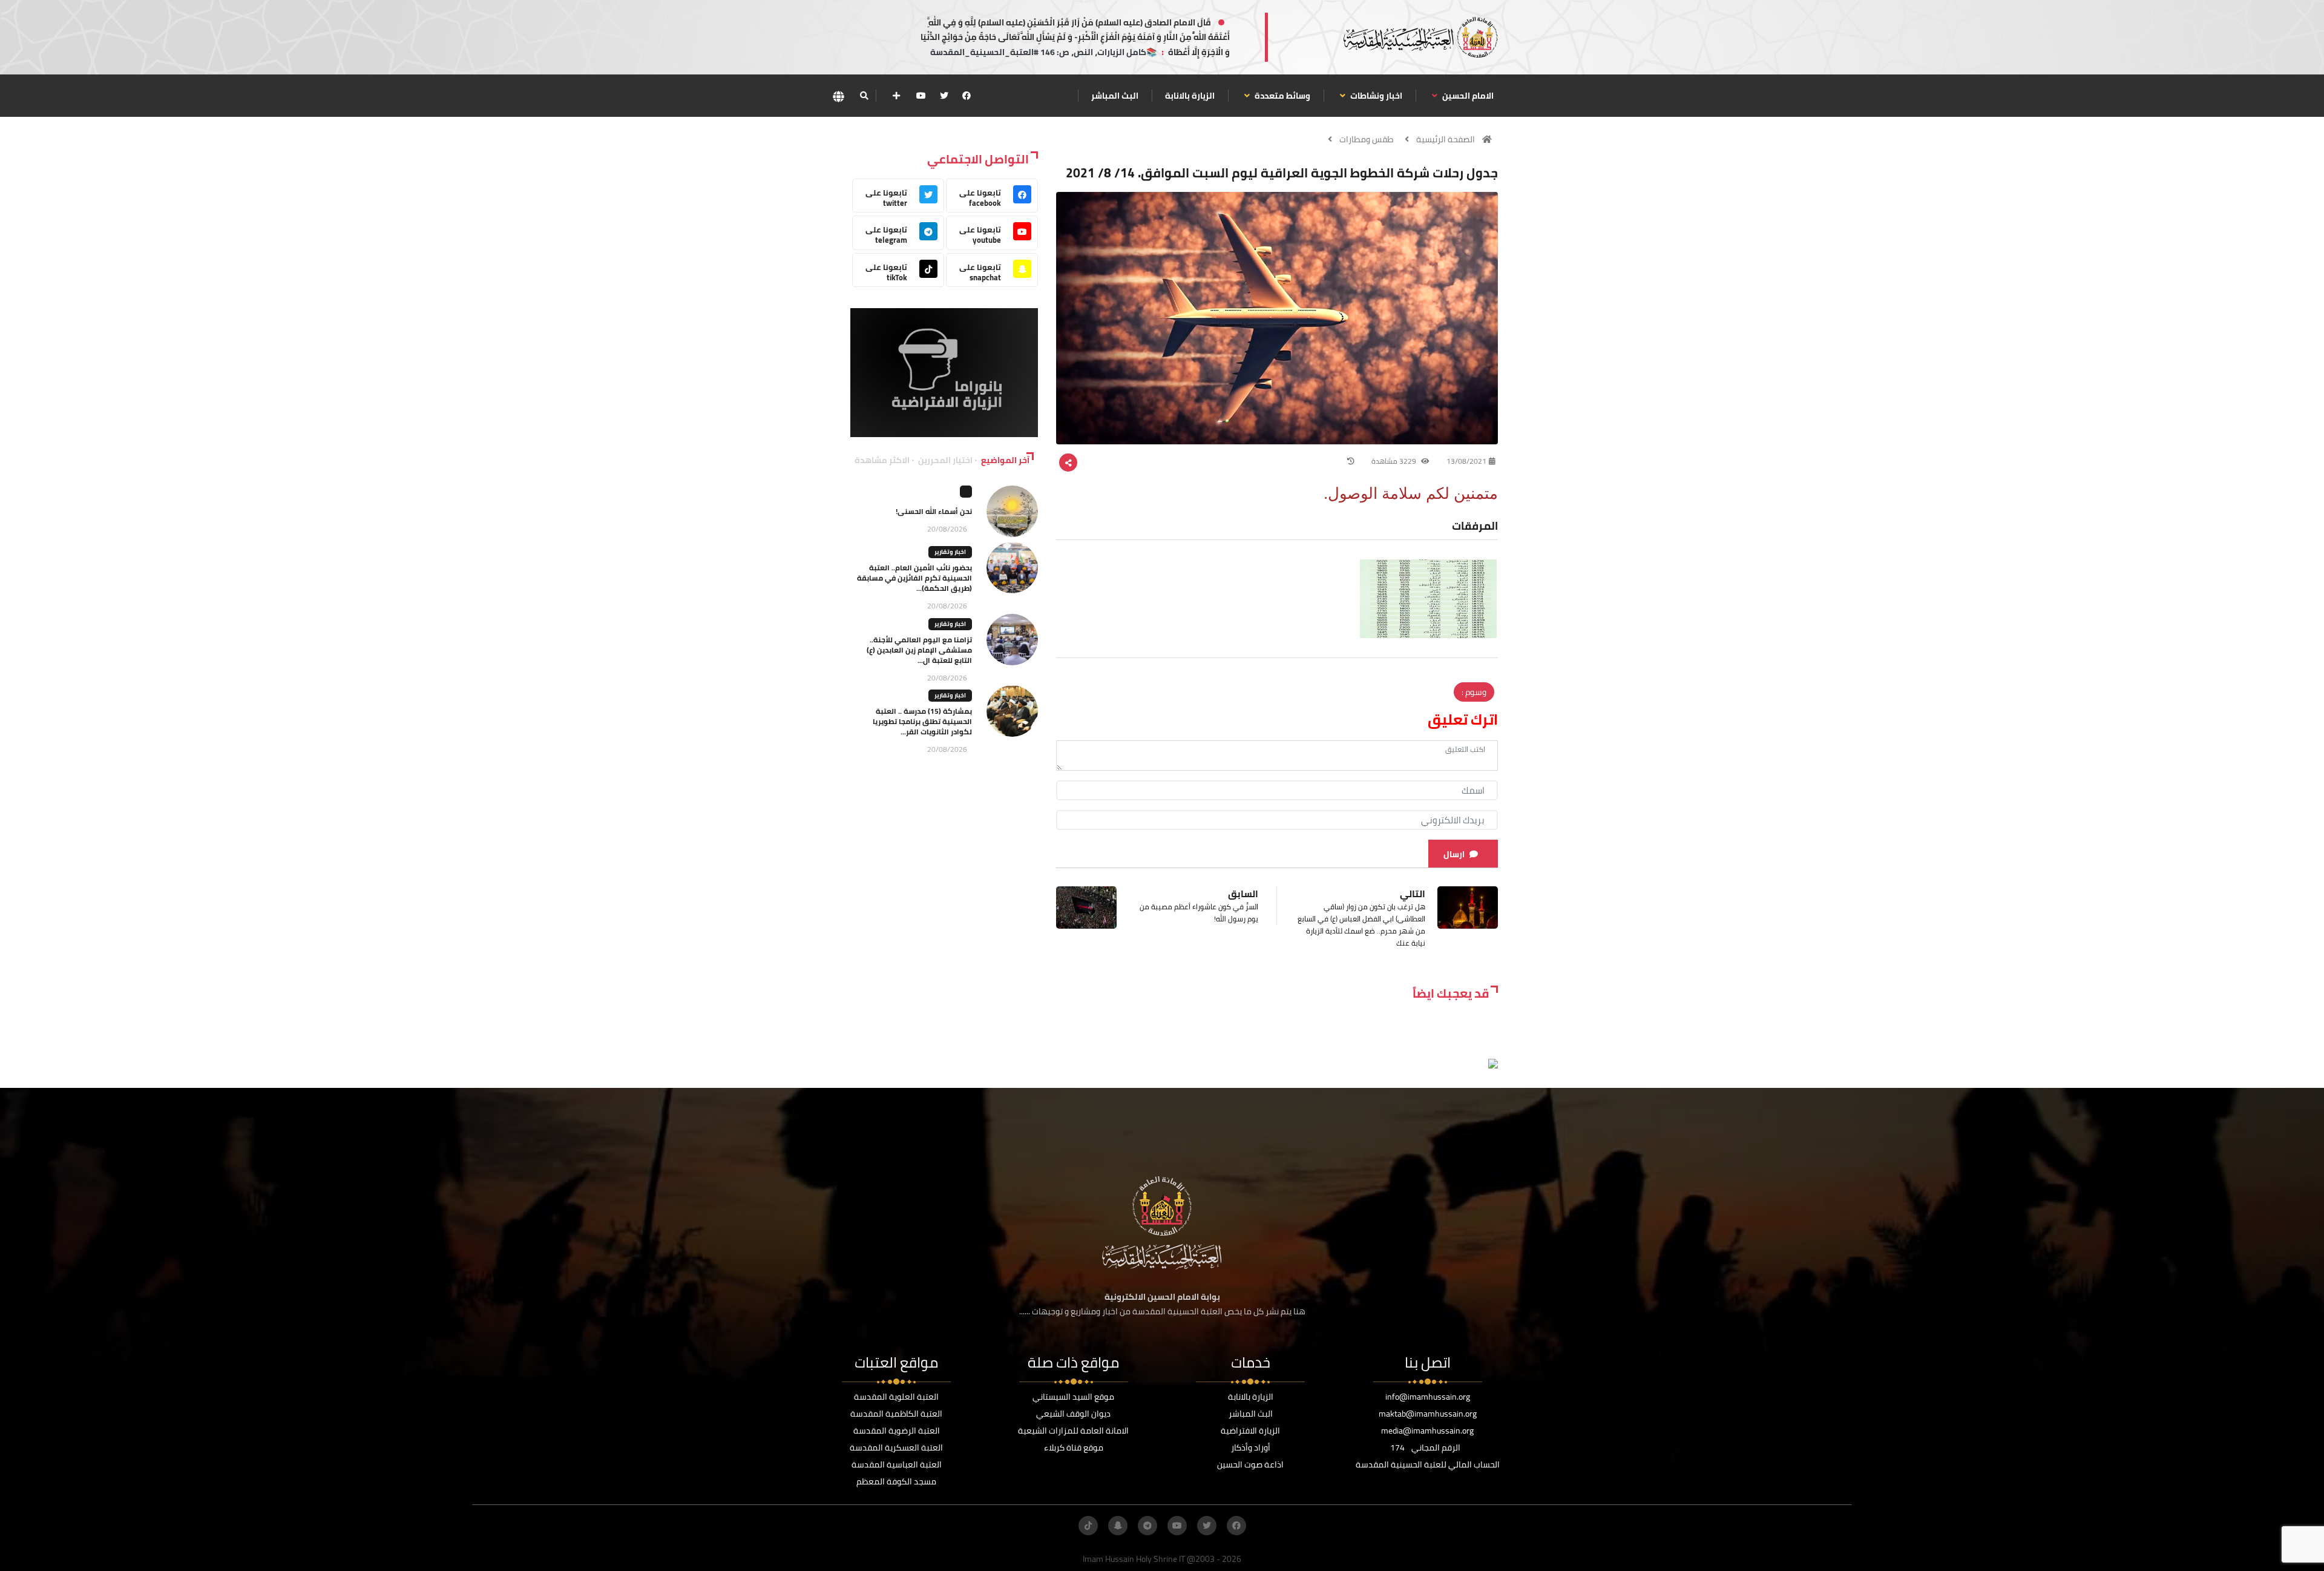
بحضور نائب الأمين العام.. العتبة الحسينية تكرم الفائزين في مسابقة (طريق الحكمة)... (914, 578)
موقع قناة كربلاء (1074, 1447)
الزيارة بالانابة (1190, 96)
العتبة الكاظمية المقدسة (896, 1414)
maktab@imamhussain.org (1428, 1414)
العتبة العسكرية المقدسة (896, 1447)
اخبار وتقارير (950, 552)
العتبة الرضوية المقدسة (897, 1431)
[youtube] (921, 96)
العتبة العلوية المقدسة (896, 1397)
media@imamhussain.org (1427, 1431)
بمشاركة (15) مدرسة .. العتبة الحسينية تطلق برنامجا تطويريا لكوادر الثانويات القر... (922, 721)
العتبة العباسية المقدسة (897, 1464)
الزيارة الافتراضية (1250, 1431)
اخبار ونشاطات (1375, 96)
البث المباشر (1115, 96)
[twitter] (944, 96)
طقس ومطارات (1366, 139)
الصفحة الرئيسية (1446, 139)
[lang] (838, 96)
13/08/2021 (1466, 461)
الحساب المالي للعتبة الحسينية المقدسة (1428, 1464)
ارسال (1454, 854)
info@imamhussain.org (1428, 1397)
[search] (864, 96)
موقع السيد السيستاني (1073, 1397)
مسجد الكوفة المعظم (896, 1481)
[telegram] (1147, 1526)
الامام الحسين (1467, 96)
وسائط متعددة (1282, 96)
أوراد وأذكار (1251, 1447)
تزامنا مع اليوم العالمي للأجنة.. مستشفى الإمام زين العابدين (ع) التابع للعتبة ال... (919, 650)
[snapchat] (1118, 1526)
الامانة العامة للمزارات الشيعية (1073, 1431)
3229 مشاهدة (1395, 461)
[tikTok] (1088, 1526)
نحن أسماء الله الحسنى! (934, 511)
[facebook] (967, 96)
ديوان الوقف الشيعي (1073, 1414)
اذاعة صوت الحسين (1250, 1464)
